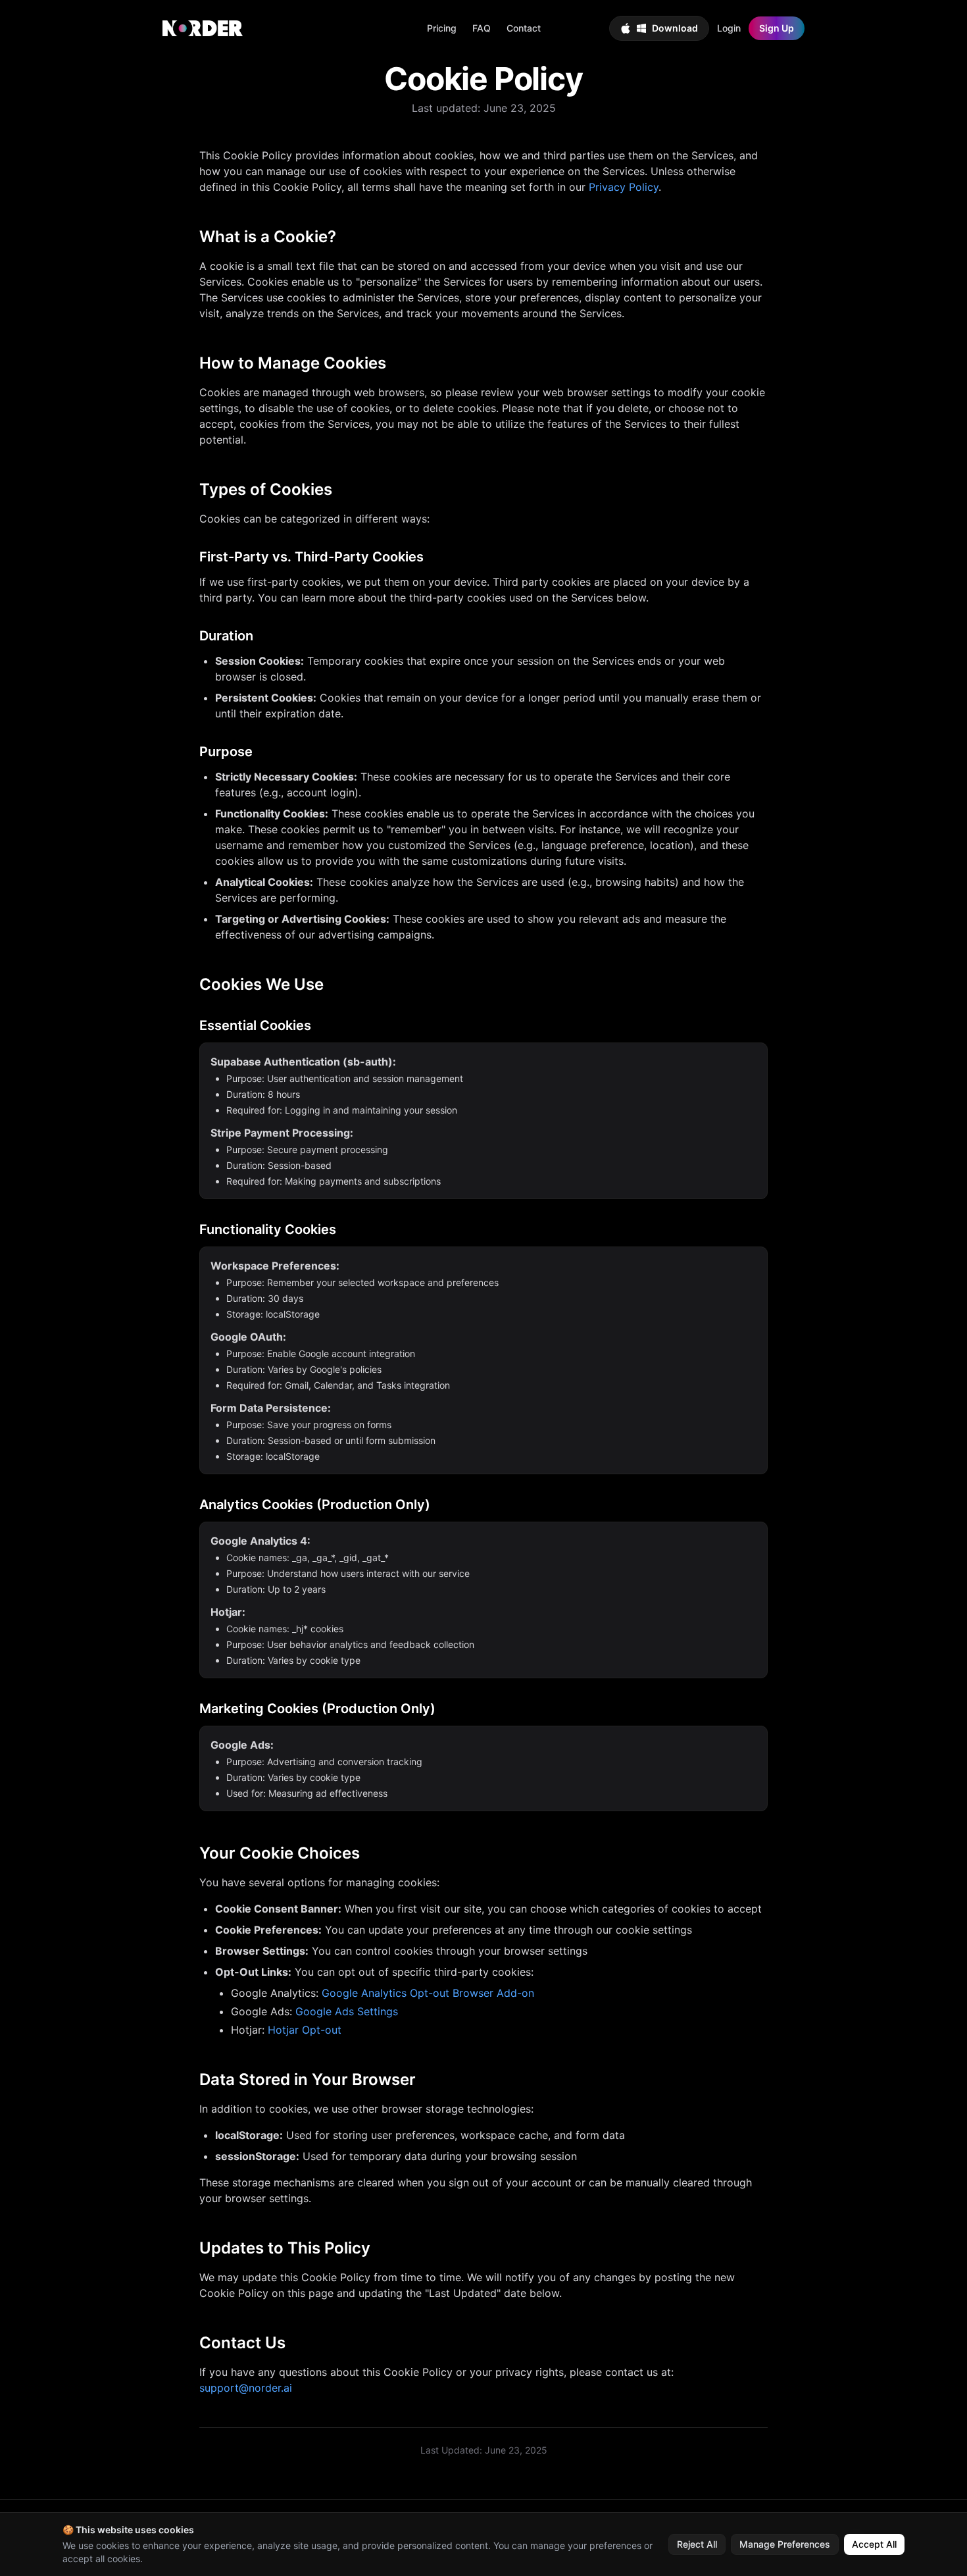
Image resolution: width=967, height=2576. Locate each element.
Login (729, 28)
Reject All (697, 2544)
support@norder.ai (246, 2388)
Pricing (442, 28)
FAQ (482, 28)
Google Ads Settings (347, 2011)
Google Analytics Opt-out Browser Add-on (428, 1993)
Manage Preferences (785, 2544)
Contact (524, 28)
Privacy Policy (624, 187)
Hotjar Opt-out (305, 2030)
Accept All (874, 2544)
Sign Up (777, 28)
